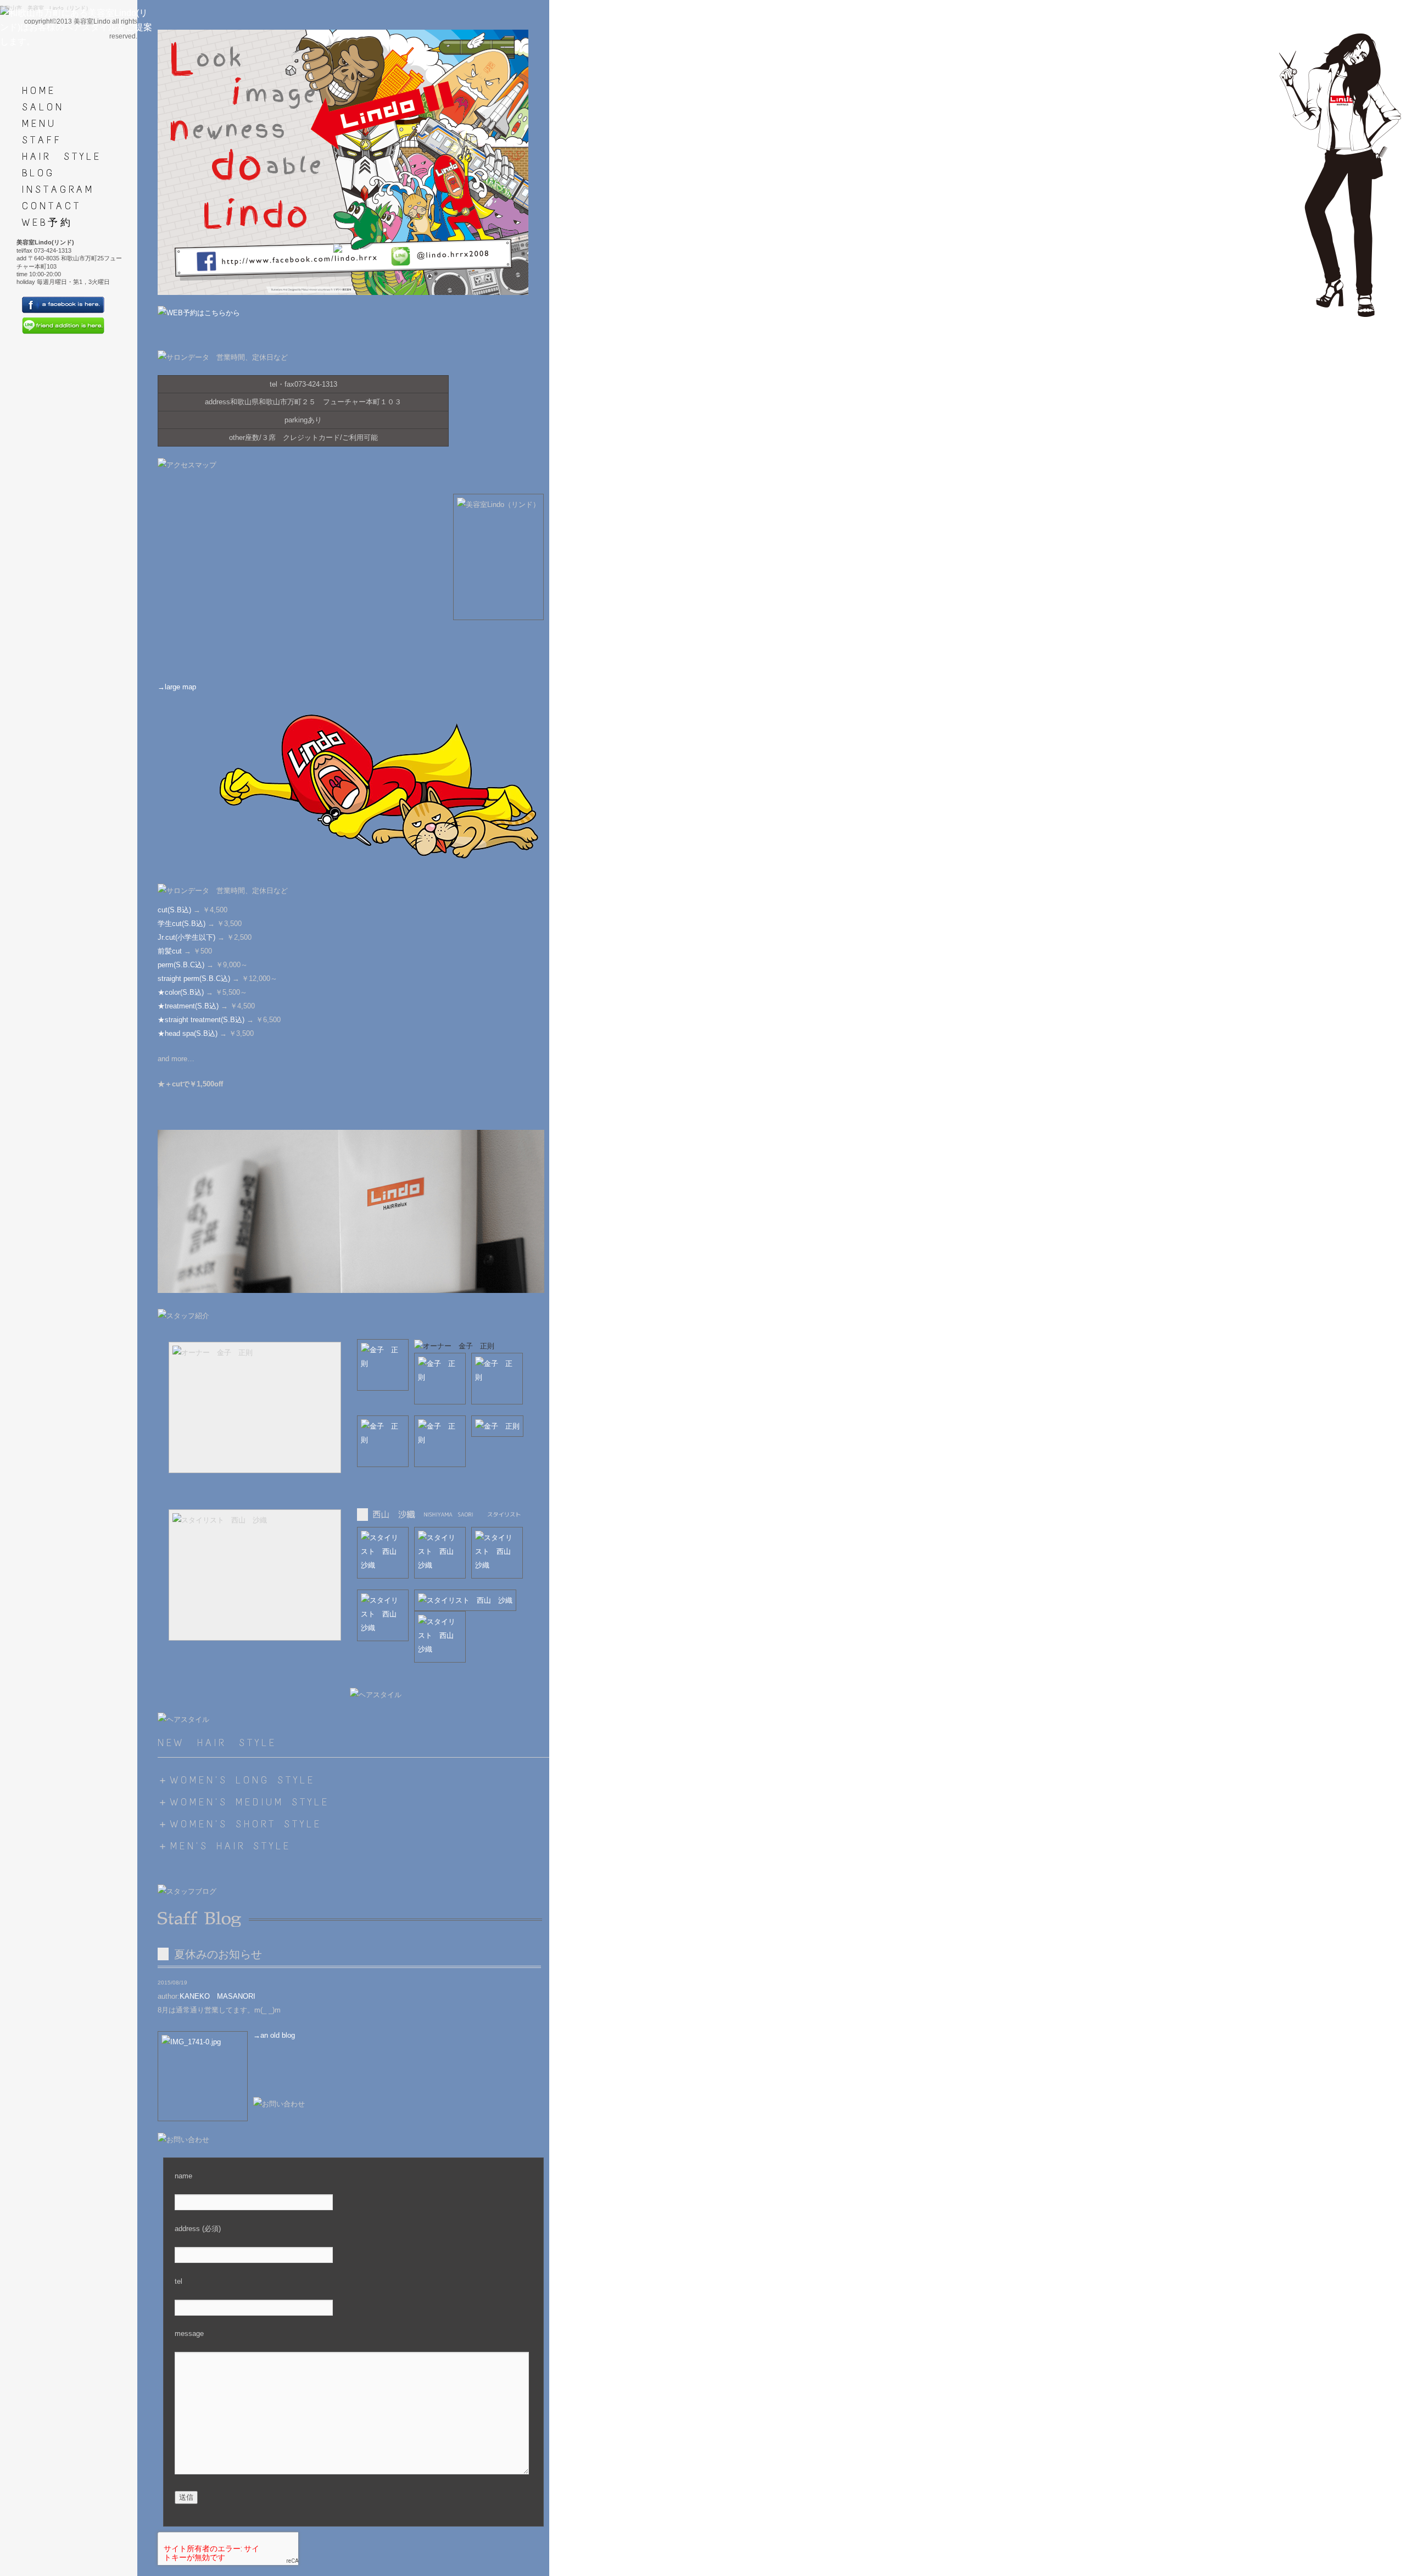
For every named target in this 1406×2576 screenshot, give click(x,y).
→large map (177, 687)
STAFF (42, 140)
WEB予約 (48, 222)
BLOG (38, 173)
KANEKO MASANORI (217, 1996)
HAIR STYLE (62, 157)
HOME (39, 91)
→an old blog (274, 2035)
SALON (43, 107)
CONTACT (52, 206)
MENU (39, 124)
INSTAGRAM (58, 189)
